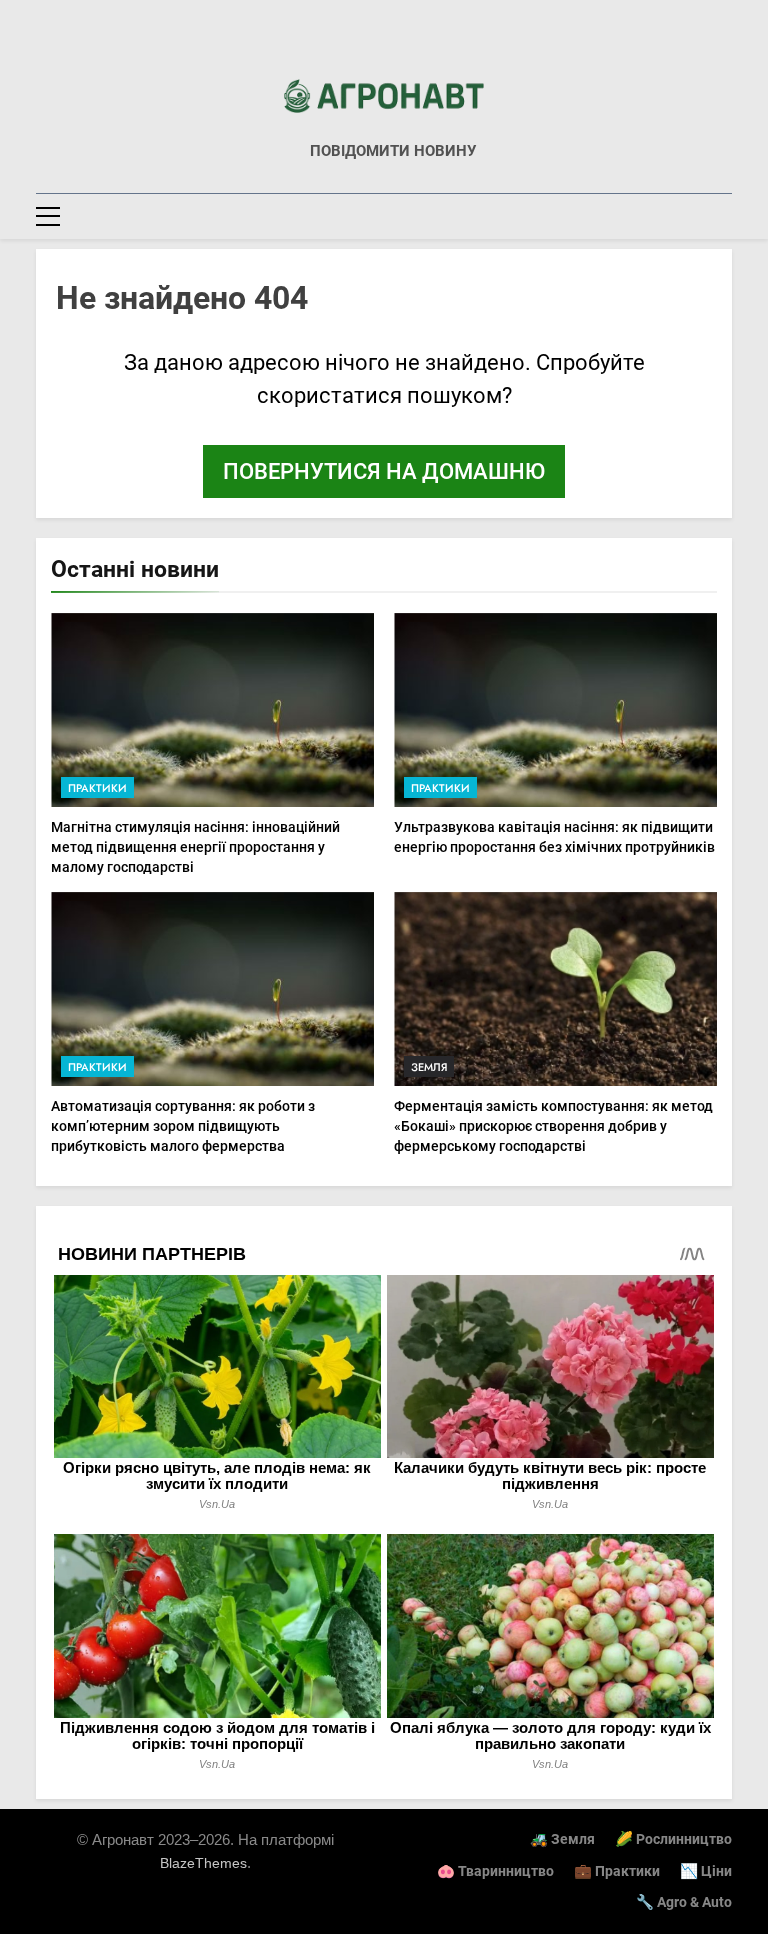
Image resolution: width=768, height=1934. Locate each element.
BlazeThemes (203, 1863)
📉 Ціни (706, 1871)
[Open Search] (726, 215)
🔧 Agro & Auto (684, 1902)
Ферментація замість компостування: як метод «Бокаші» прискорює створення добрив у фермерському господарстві (553, 1126)
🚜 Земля (562, 1839)
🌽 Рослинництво (673, 1839)
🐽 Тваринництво (495, 1871)
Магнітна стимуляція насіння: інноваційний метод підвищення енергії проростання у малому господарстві (195, 847)
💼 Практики (617, 1871)
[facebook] (384, 47)
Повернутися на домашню (384, 471)
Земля (429, 1067)
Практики (97, 788)
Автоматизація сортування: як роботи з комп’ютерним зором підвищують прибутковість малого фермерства (183, 1126)
